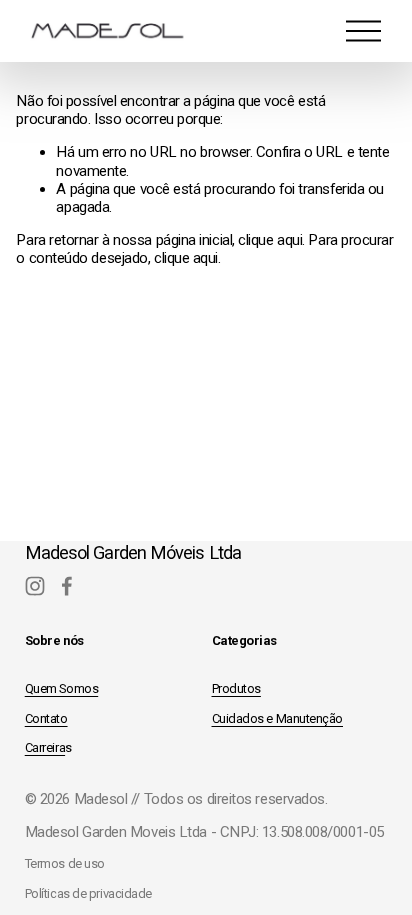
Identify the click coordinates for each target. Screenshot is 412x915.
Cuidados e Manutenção (278, 718)
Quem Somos (61, 688)
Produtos (236, 688)
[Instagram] (35, 586)
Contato (46, 718)
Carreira (45, 747)
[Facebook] (67, 586)
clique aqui (270, 240)
